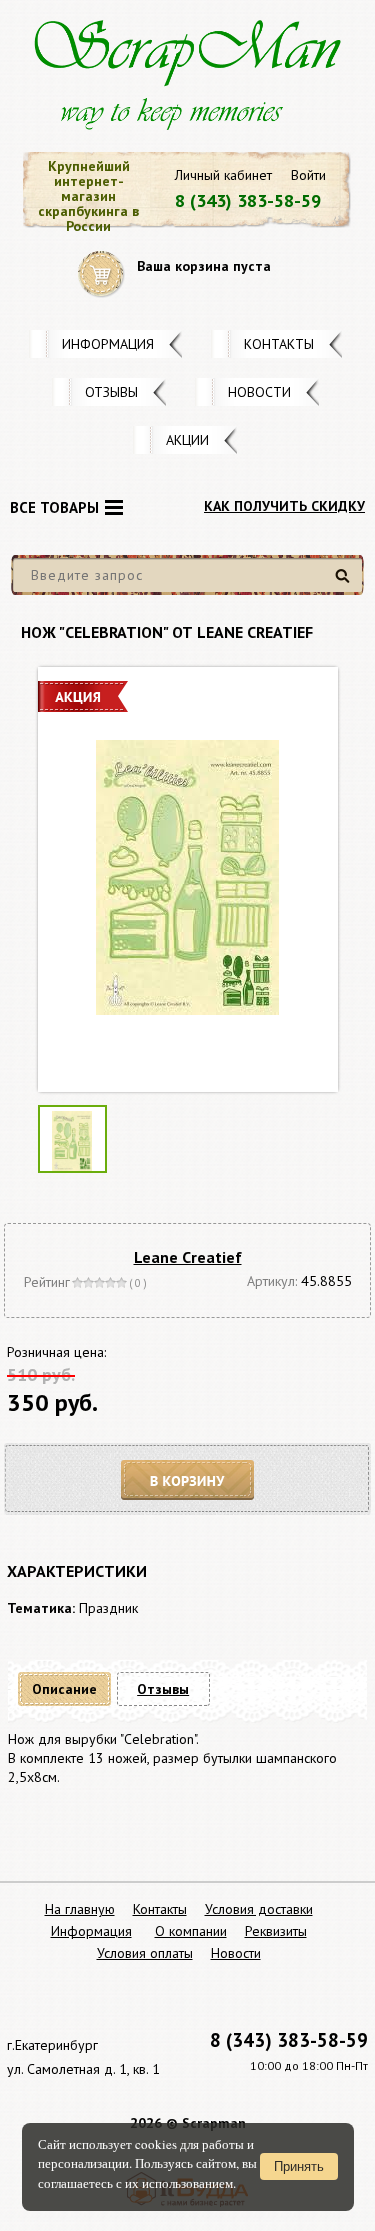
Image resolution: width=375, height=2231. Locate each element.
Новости (259, 392)
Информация (108, 344)
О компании (191, 1931)
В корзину (188, 1480)
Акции (187, 440)
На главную (80, 1909)
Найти (345, 583)
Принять (299, 2166)
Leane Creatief (188, 1257)
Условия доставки (259, 1909)
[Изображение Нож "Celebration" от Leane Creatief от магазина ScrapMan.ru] (188, 879)
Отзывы (111, 392)
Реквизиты (276, 1931)
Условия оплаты (145, 1953)
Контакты (279, 344)
